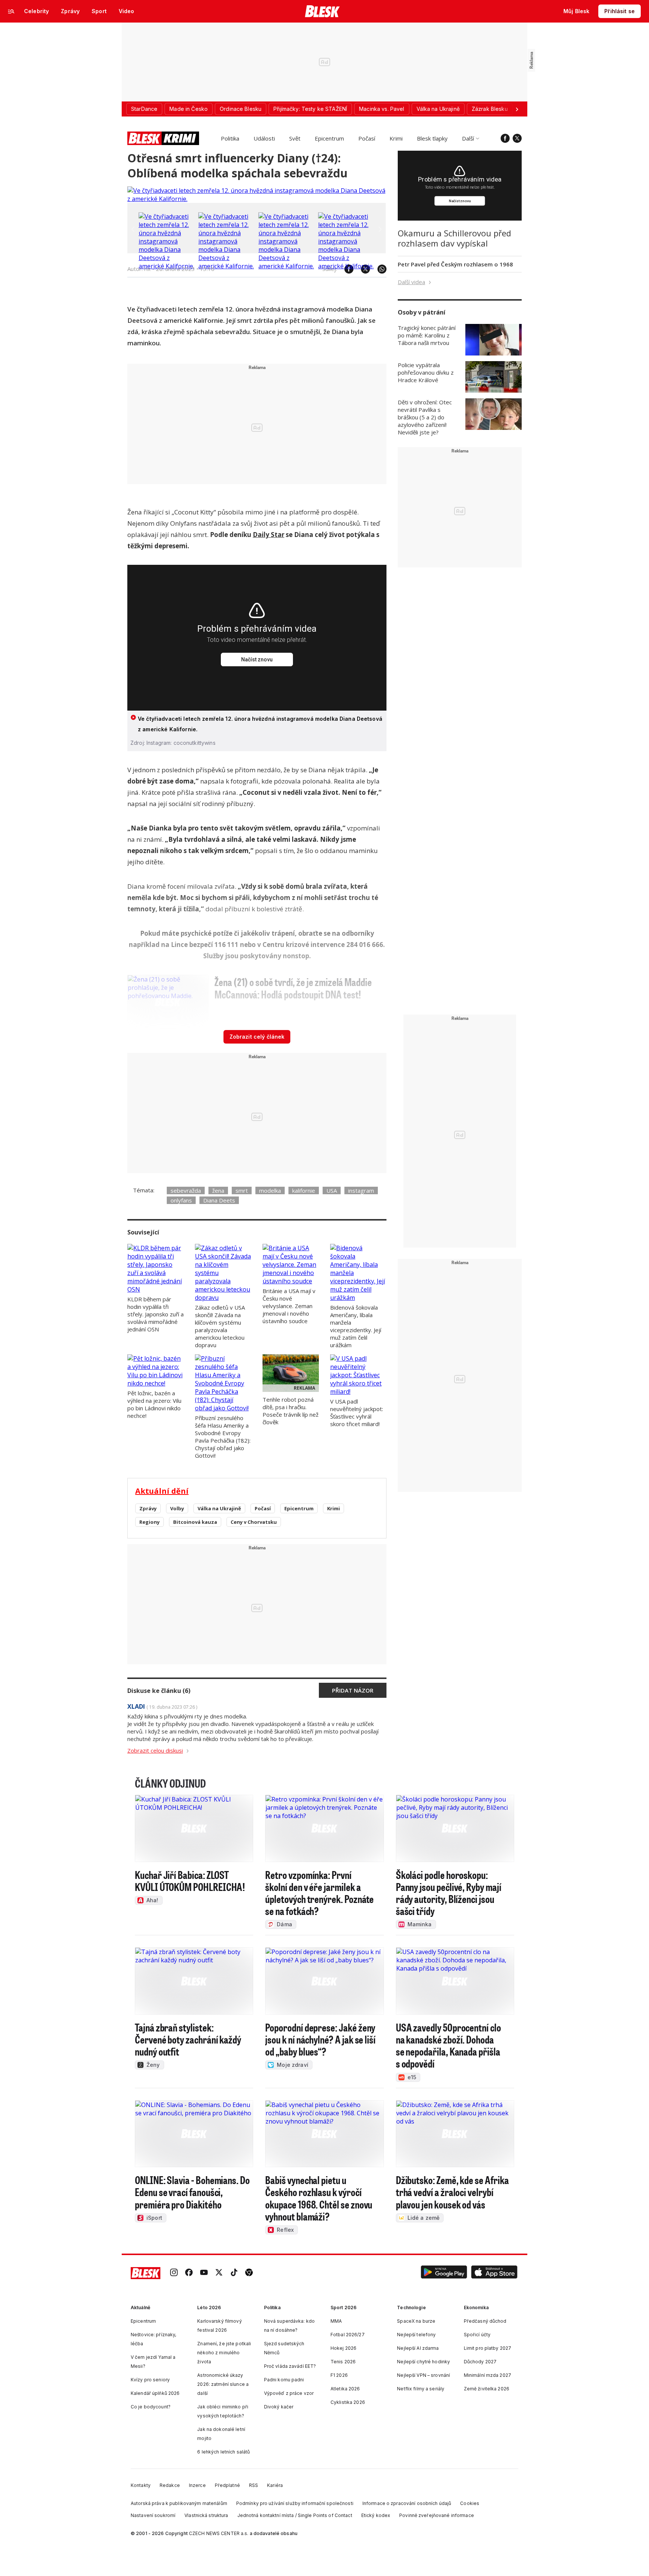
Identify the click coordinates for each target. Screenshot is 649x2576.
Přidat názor (353, 1690)
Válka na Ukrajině (219, 1508)
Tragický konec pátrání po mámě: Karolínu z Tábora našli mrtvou (427, 335)
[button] (444, 2273)
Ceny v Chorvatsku (254, 1522)
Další (468, 138)
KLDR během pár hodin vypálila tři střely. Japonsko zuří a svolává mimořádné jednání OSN (155, 1314)
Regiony (149, 1522)
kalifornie (304, 1190)
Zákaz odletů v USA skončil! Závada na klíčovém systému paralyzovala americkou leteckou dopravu (220, 1326)
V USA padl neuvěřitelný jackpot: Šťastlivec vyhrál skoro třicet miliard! (357, 1413)
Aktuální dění (162, 1491)
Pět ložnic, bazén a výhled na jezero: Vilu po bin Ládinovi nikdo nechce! (154, 1404)
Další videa (411, 282)
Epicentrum (329, 138)
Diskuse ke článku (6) (159, 1691)
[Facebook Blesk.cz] (505, 138)
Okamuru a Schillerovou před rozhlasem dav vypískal (454, 238)
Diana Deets (219, 1200)
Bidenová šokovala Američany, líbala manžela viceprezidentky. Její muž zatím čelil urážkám (356, 1326)
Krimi (396, 138)
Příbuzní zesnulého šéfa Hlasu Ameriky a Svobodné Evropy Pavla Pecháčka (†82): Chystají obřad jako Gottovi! (223, 1437)
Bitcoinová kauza (195, 1522)
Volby (177, 1508)
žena (218, 1190)
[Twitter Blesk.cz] (517, 138)
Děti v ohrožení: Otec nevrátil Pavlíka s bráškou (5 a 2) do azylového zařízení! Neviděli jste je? (425, 417)
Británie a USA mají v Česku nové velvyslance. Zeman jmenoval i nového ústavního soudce (289, 1306)
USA (332, 1190)
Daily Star (269, 535)
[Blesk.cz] (322, 11)
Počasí (367, 138)
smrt (242, 1190)
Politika (230, 138)
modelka (270, 1190)
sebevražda (186, 1190)
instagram (361, 1190)
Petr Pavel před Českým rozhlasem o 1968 (455, 264)
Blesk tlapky (432, 138)
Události (264, 138)
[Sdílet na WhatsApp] (378, 269)
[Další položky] (517, 109)
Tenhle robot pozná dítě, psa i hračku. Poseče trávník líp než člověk (291, 1411)
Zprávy (148, 1508)
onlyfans (181, 1200)
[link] (174, 2273)
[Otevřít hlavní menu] (11, 11)
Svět (295, 138)
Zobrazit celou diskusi (155, 1750)
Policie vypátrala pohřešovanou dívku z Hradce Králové (426, 372)
